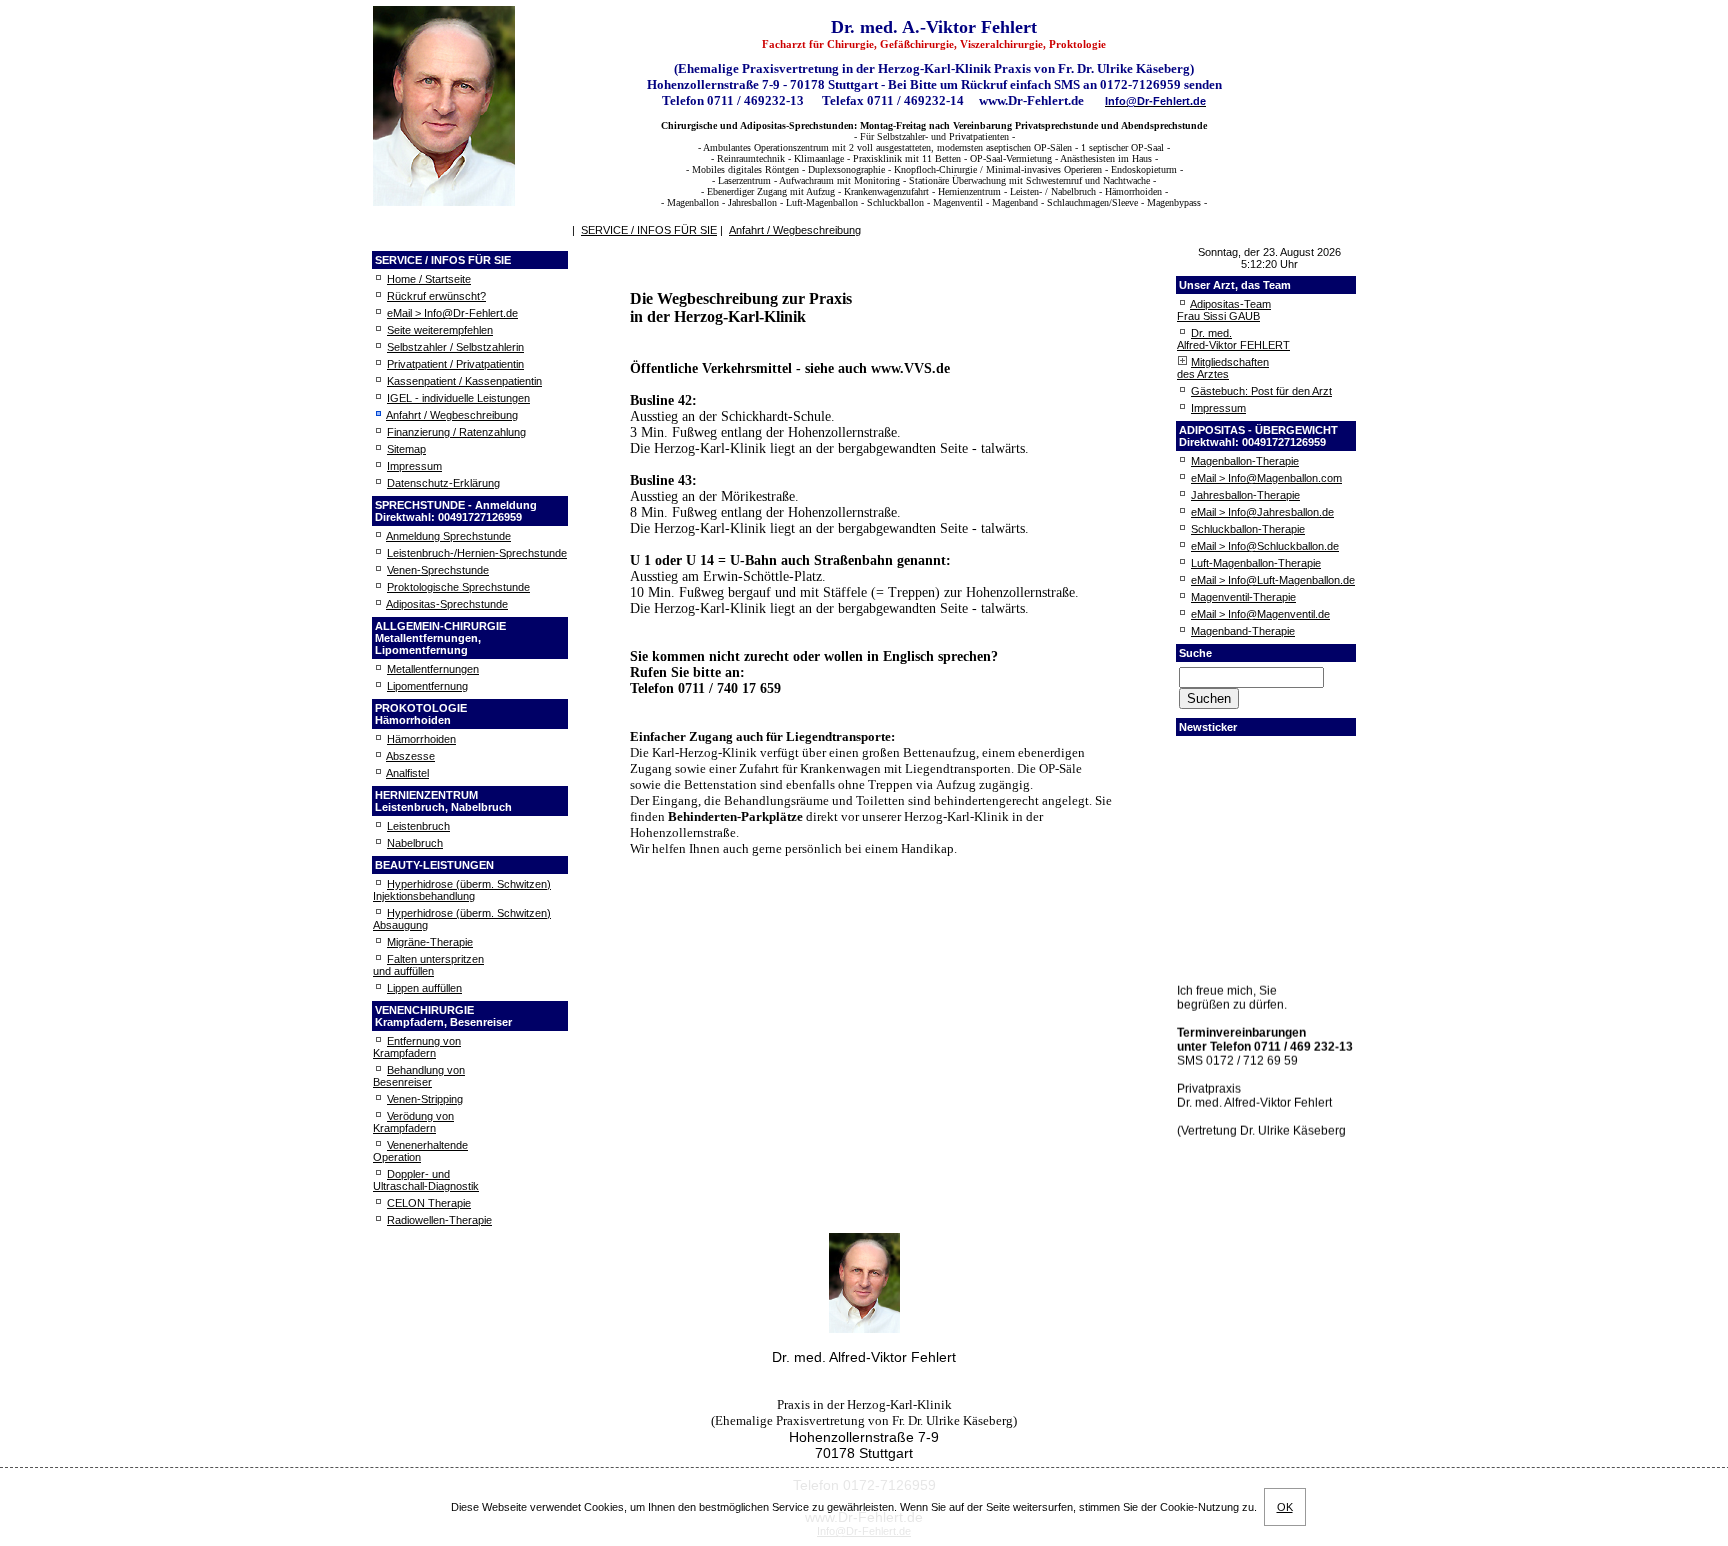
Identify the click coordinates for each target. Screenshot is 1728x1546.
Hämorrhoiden (421, 739)
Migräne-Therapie (430, 942)
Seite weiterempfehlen (440, 330)
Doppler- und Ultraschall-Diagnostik (426, 1180)
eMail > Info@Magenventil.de (1260, 614)
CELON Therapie (429, 1203)
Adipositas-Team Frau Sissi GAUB (1224, 310)
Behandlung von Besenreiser (419, 1076)
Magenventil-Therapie (1243, 597)
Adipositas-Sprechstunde (447, 604)
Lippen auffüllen (424, 988)
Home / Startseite (429, 279)
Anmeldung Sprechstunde (448, 536)
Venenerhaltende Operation (420, 1151)
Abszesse (410, 756)
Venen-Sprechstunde (438, 570)
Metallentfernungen (433, 669)
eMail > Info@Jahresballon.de (1262, 512)
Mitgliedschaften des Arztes (1223, 368)
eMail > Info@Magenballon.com (1266, 478)
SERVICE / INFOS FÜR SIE (649, 230)
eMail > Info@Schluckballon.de (1265, 546)
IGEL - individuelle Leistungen (458, 398)
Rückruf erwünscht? (436, 296)
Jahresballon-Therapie (1245, 495)
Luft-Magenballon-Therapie (1256, 563)
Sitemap (406, 449)
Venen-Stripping (425, 1099)
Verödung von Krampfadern (413, 1122)
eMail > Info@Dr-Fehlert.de (452, 313)
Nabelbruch (415, 843)
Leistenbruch (418, 826)
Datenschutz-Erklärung (443, 483)
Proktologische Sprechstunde (458, 587)
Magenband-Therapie (1243, 631)
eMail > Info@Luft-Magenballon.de (1273, 580)
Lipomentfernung (427, 686)
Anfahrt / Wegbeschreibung (452, 415)
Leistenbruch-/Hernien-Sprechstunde (477, 553)
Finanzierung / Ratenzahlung (456, 432)
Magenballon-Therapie (1245, 461)
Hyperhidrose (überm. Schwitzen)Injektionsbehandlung (462, 890)
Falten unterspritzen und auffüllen (428, 965)
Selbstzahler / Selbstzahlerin (455, 347)
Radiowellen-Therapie (439, 1220)
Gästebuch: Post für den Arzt (1261, 391)
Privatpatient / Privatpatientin (455, 364)
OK (1285, 1507)
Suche (1195, 653)
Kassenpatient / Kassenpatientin (464, 381)
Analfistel (407, 773)
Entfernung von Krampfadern (417, 1047)
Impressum (414, 466)
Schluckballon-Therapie (1248, 529)
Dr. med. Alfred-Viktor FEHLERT (1233, 339)
